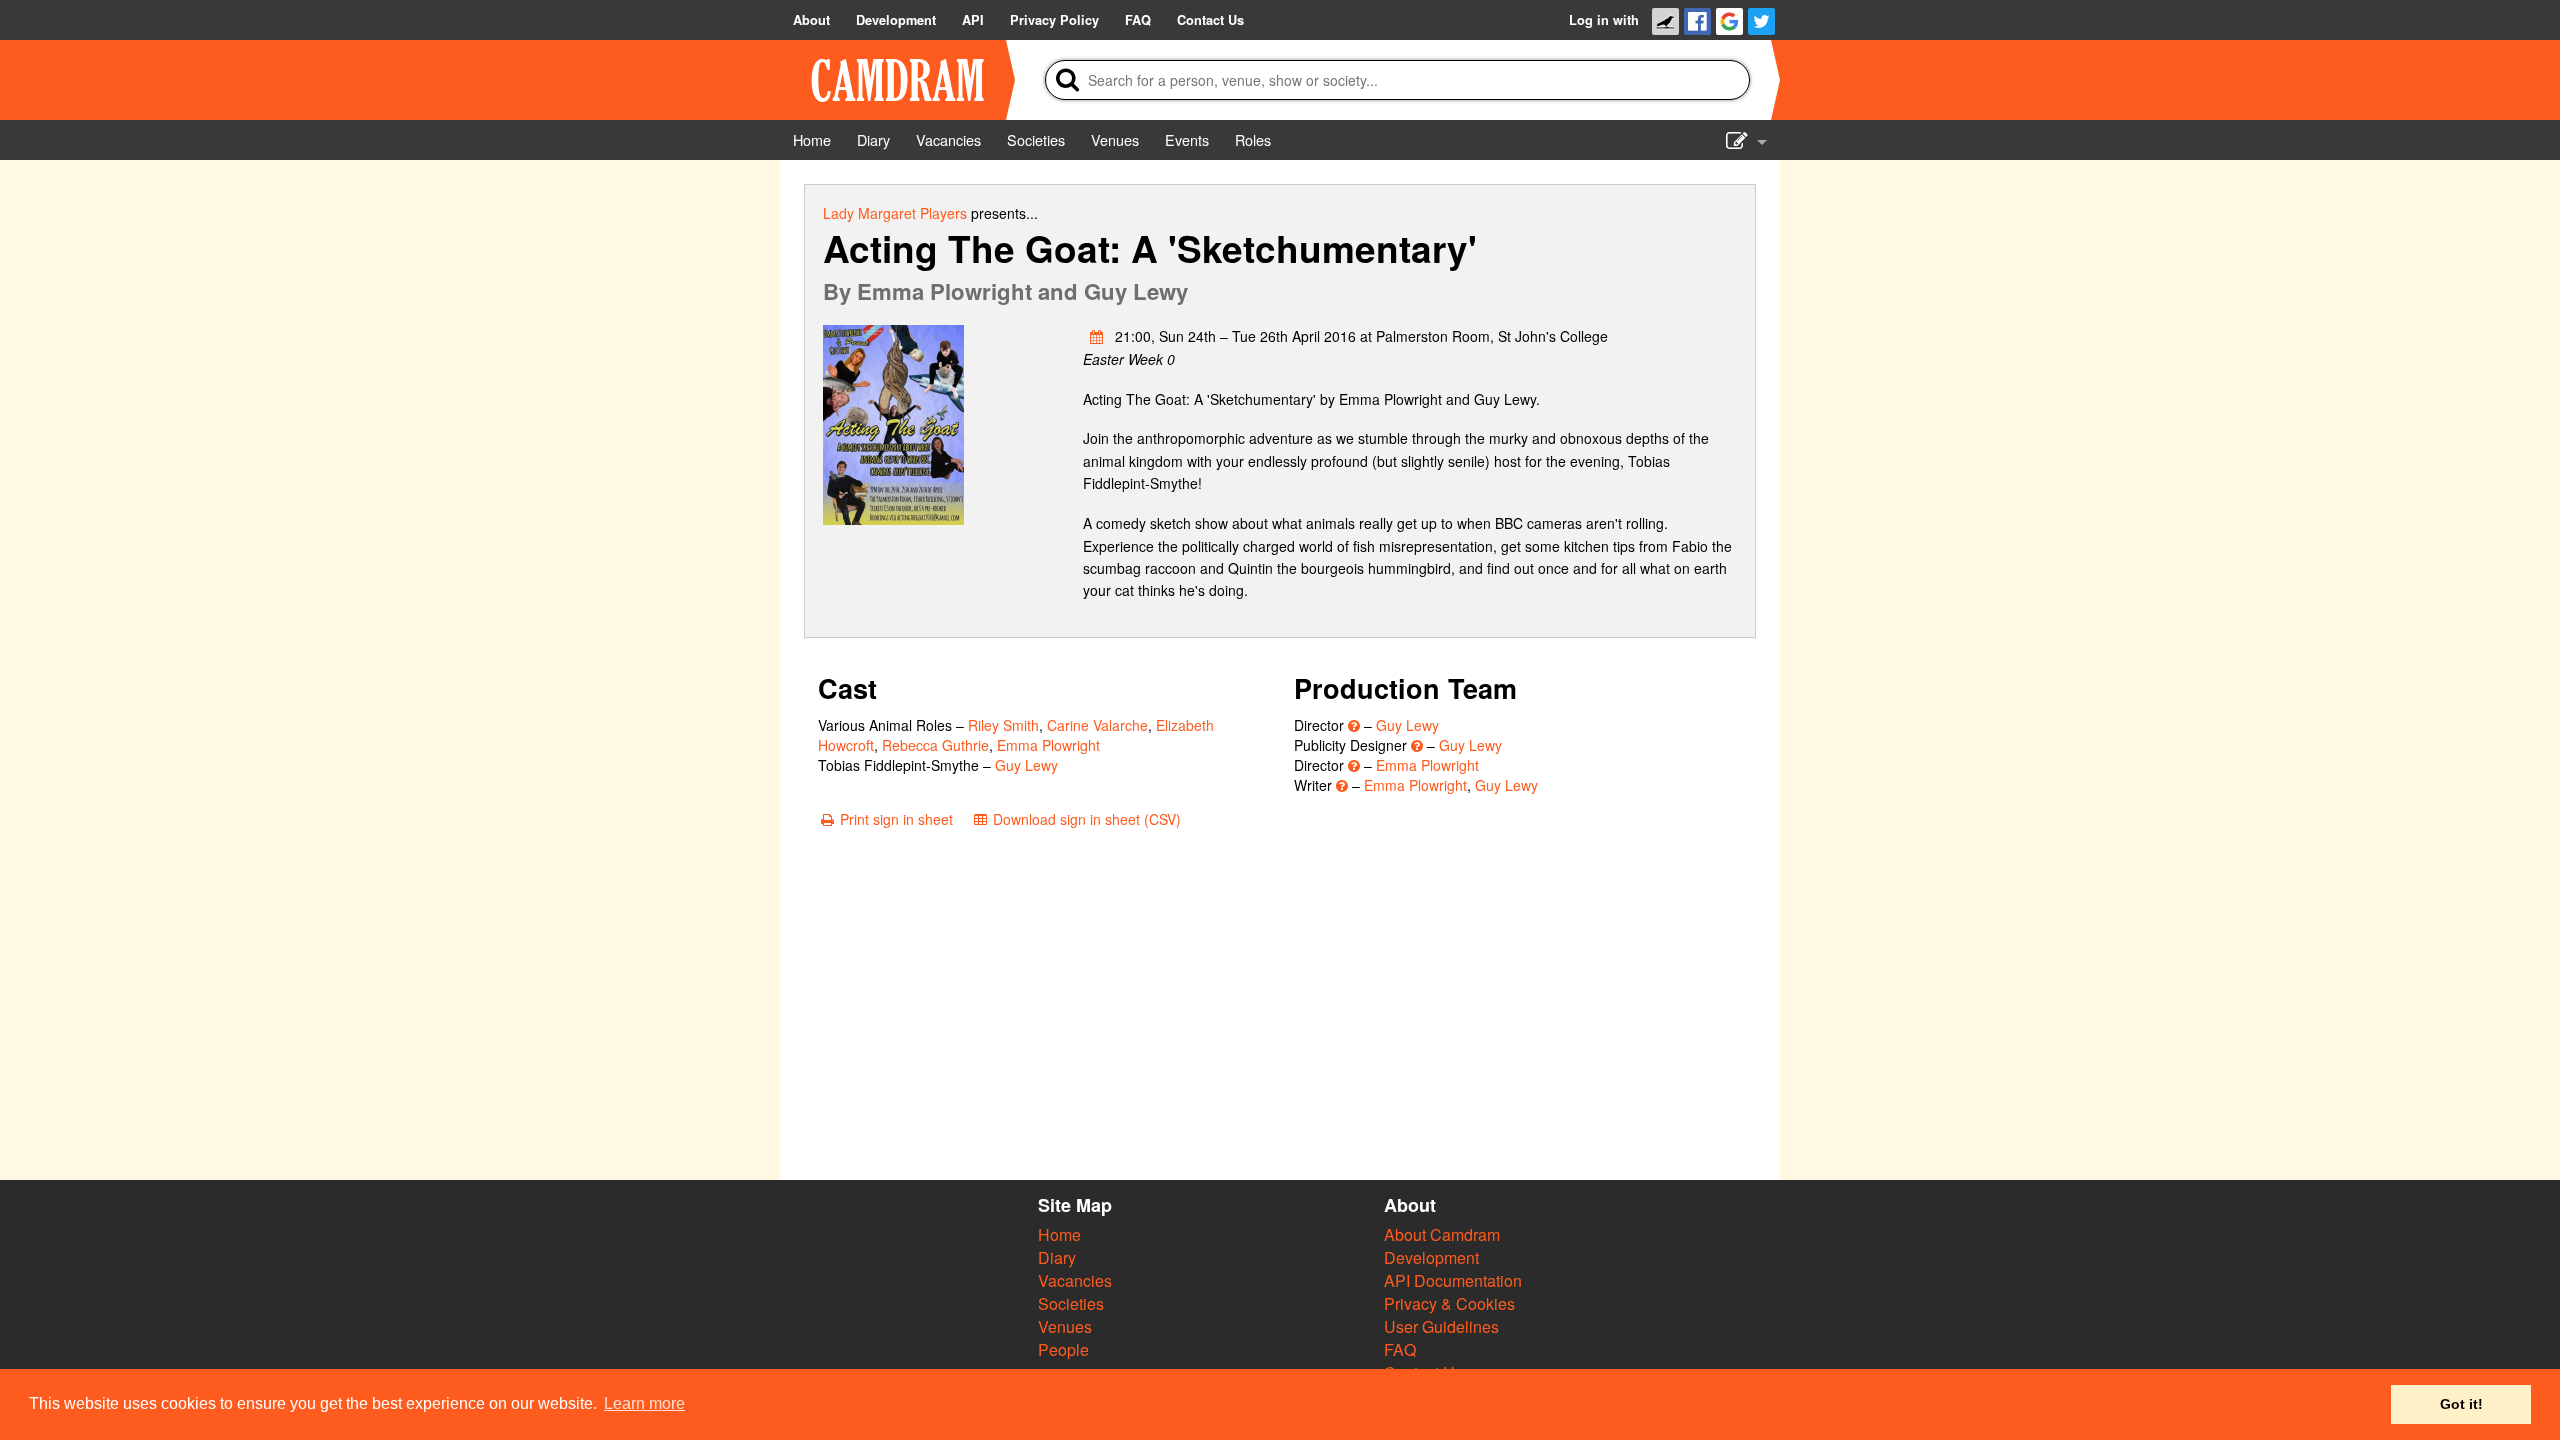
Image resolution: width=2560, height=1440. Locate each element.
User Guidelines (1441, 1326)
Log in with (1604, 20)
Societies (1071, 1303)
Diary (1057, 1257)
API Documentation (1453, 1280)
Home (1059, 1234)
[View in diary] (1097, 336)
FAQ (1400, 1349)
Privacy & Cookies (1449, 1303)
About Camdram (1442, 1234)
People (1063, 1349)
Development (1431, 1257)
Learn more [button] (644, 1403)
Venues (1065, 1326)
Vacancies (1075, 1280)
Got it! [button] (2461, 1404)
